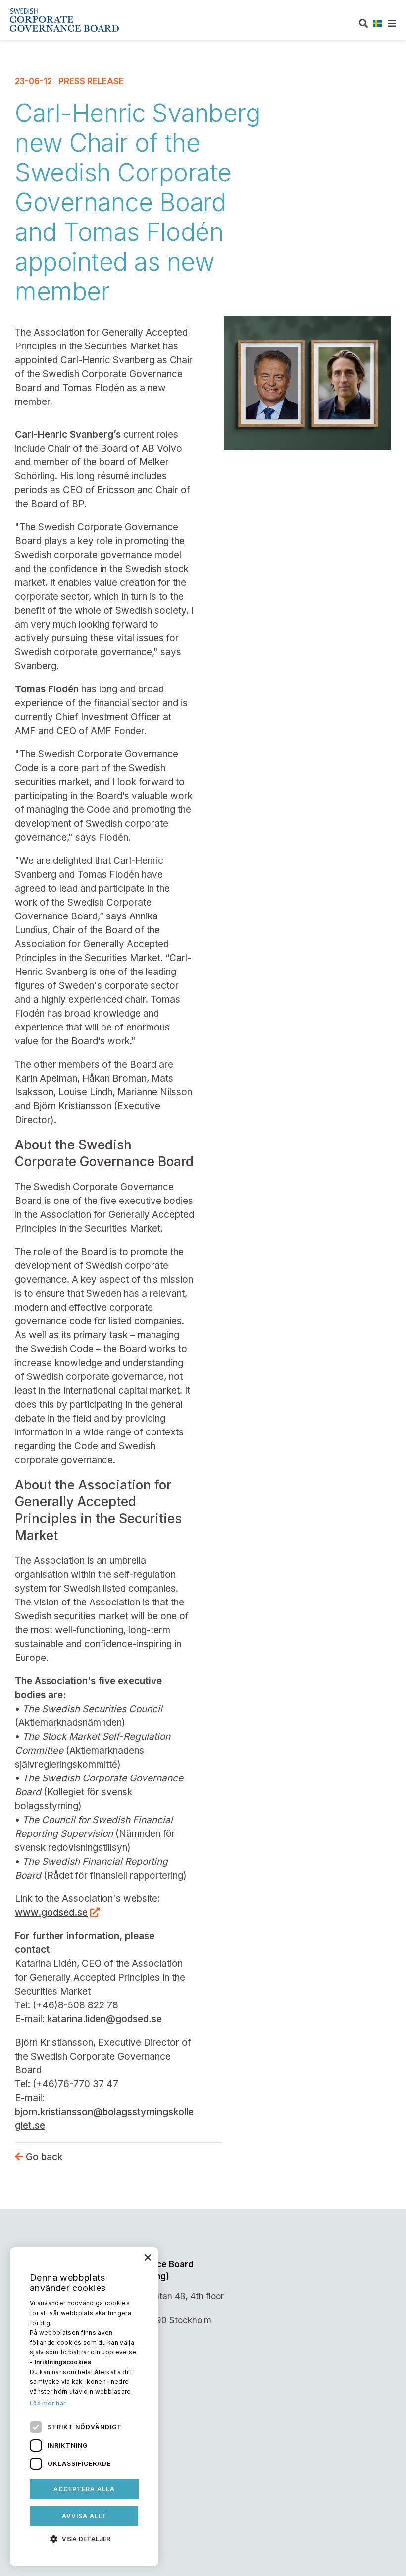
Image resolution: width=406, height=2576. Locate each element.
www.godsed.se (51, 1913)
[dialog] (84, 2407)
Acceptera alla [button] (84, 2489)
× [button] (147, 2258)
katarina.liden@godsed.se (104, 2019)
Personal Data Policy (57, 2420)
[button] (84, 2538)
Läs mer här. (49, 2403)
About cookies (45, 2461)
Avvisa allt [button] (84, 2516)
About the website (52, 2441)
